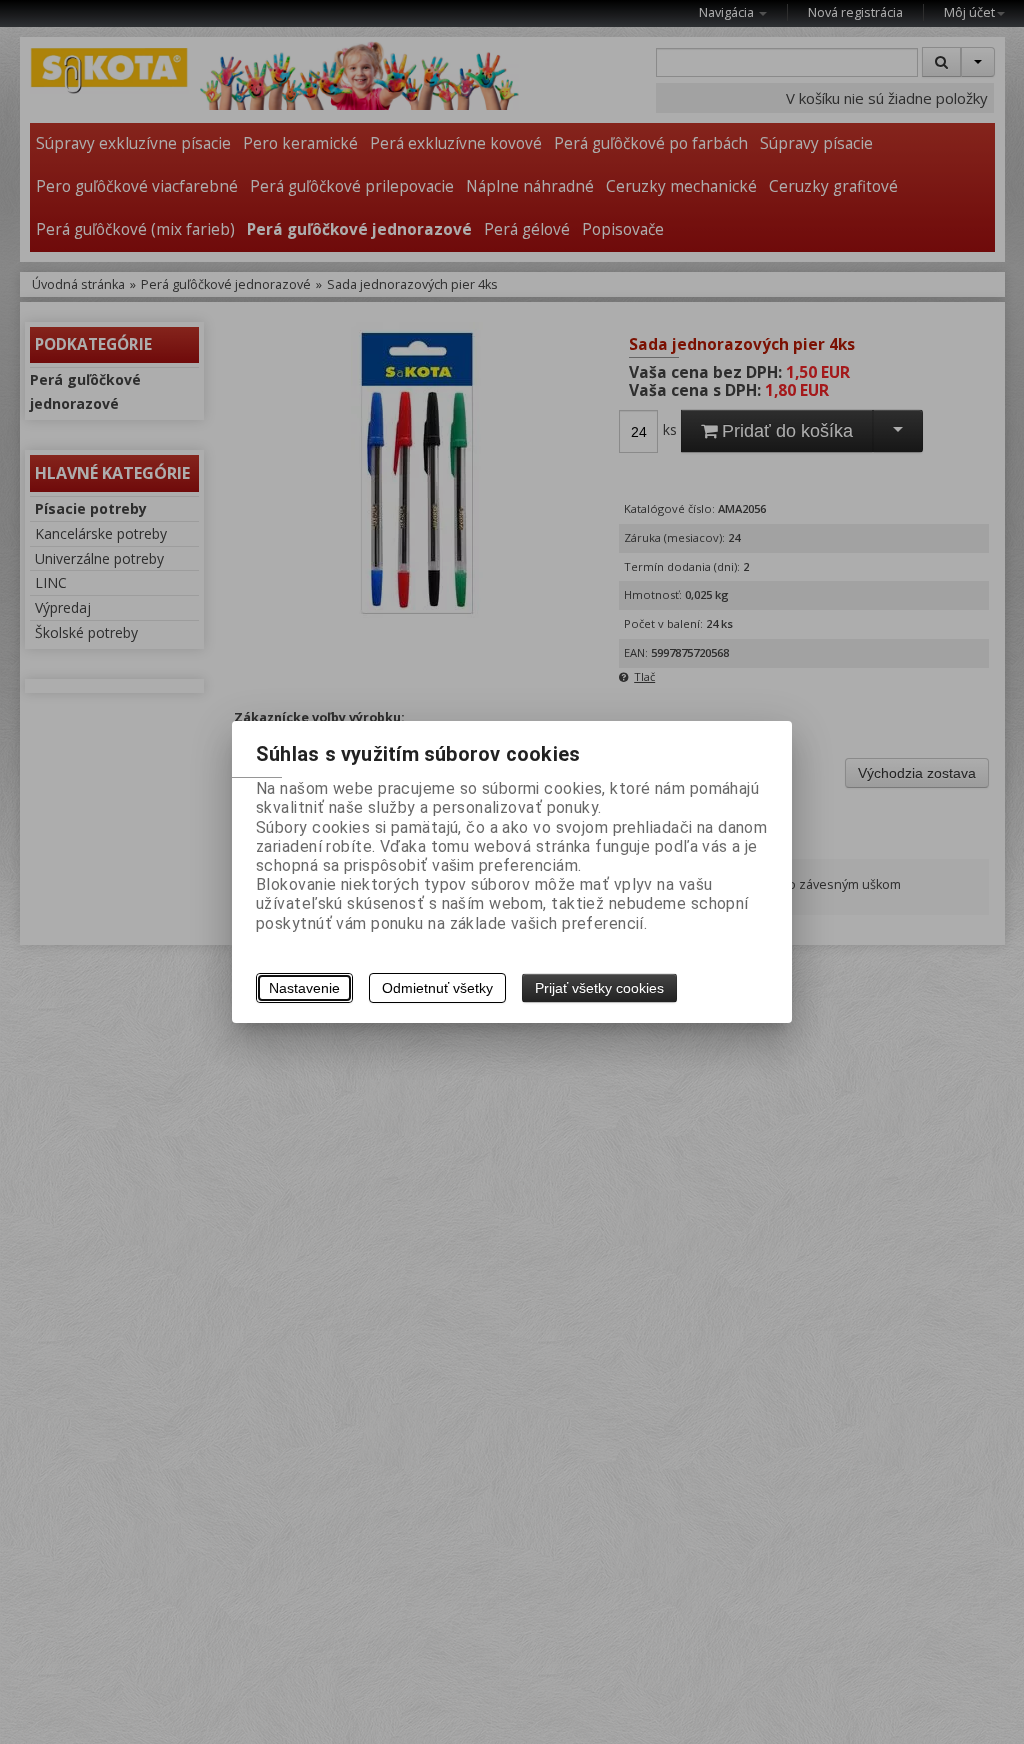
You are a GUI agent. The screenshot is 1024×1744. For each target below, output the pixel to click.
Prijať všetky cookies (599, 988)
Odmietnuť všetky (437, 988)
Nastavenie (304, 988)
